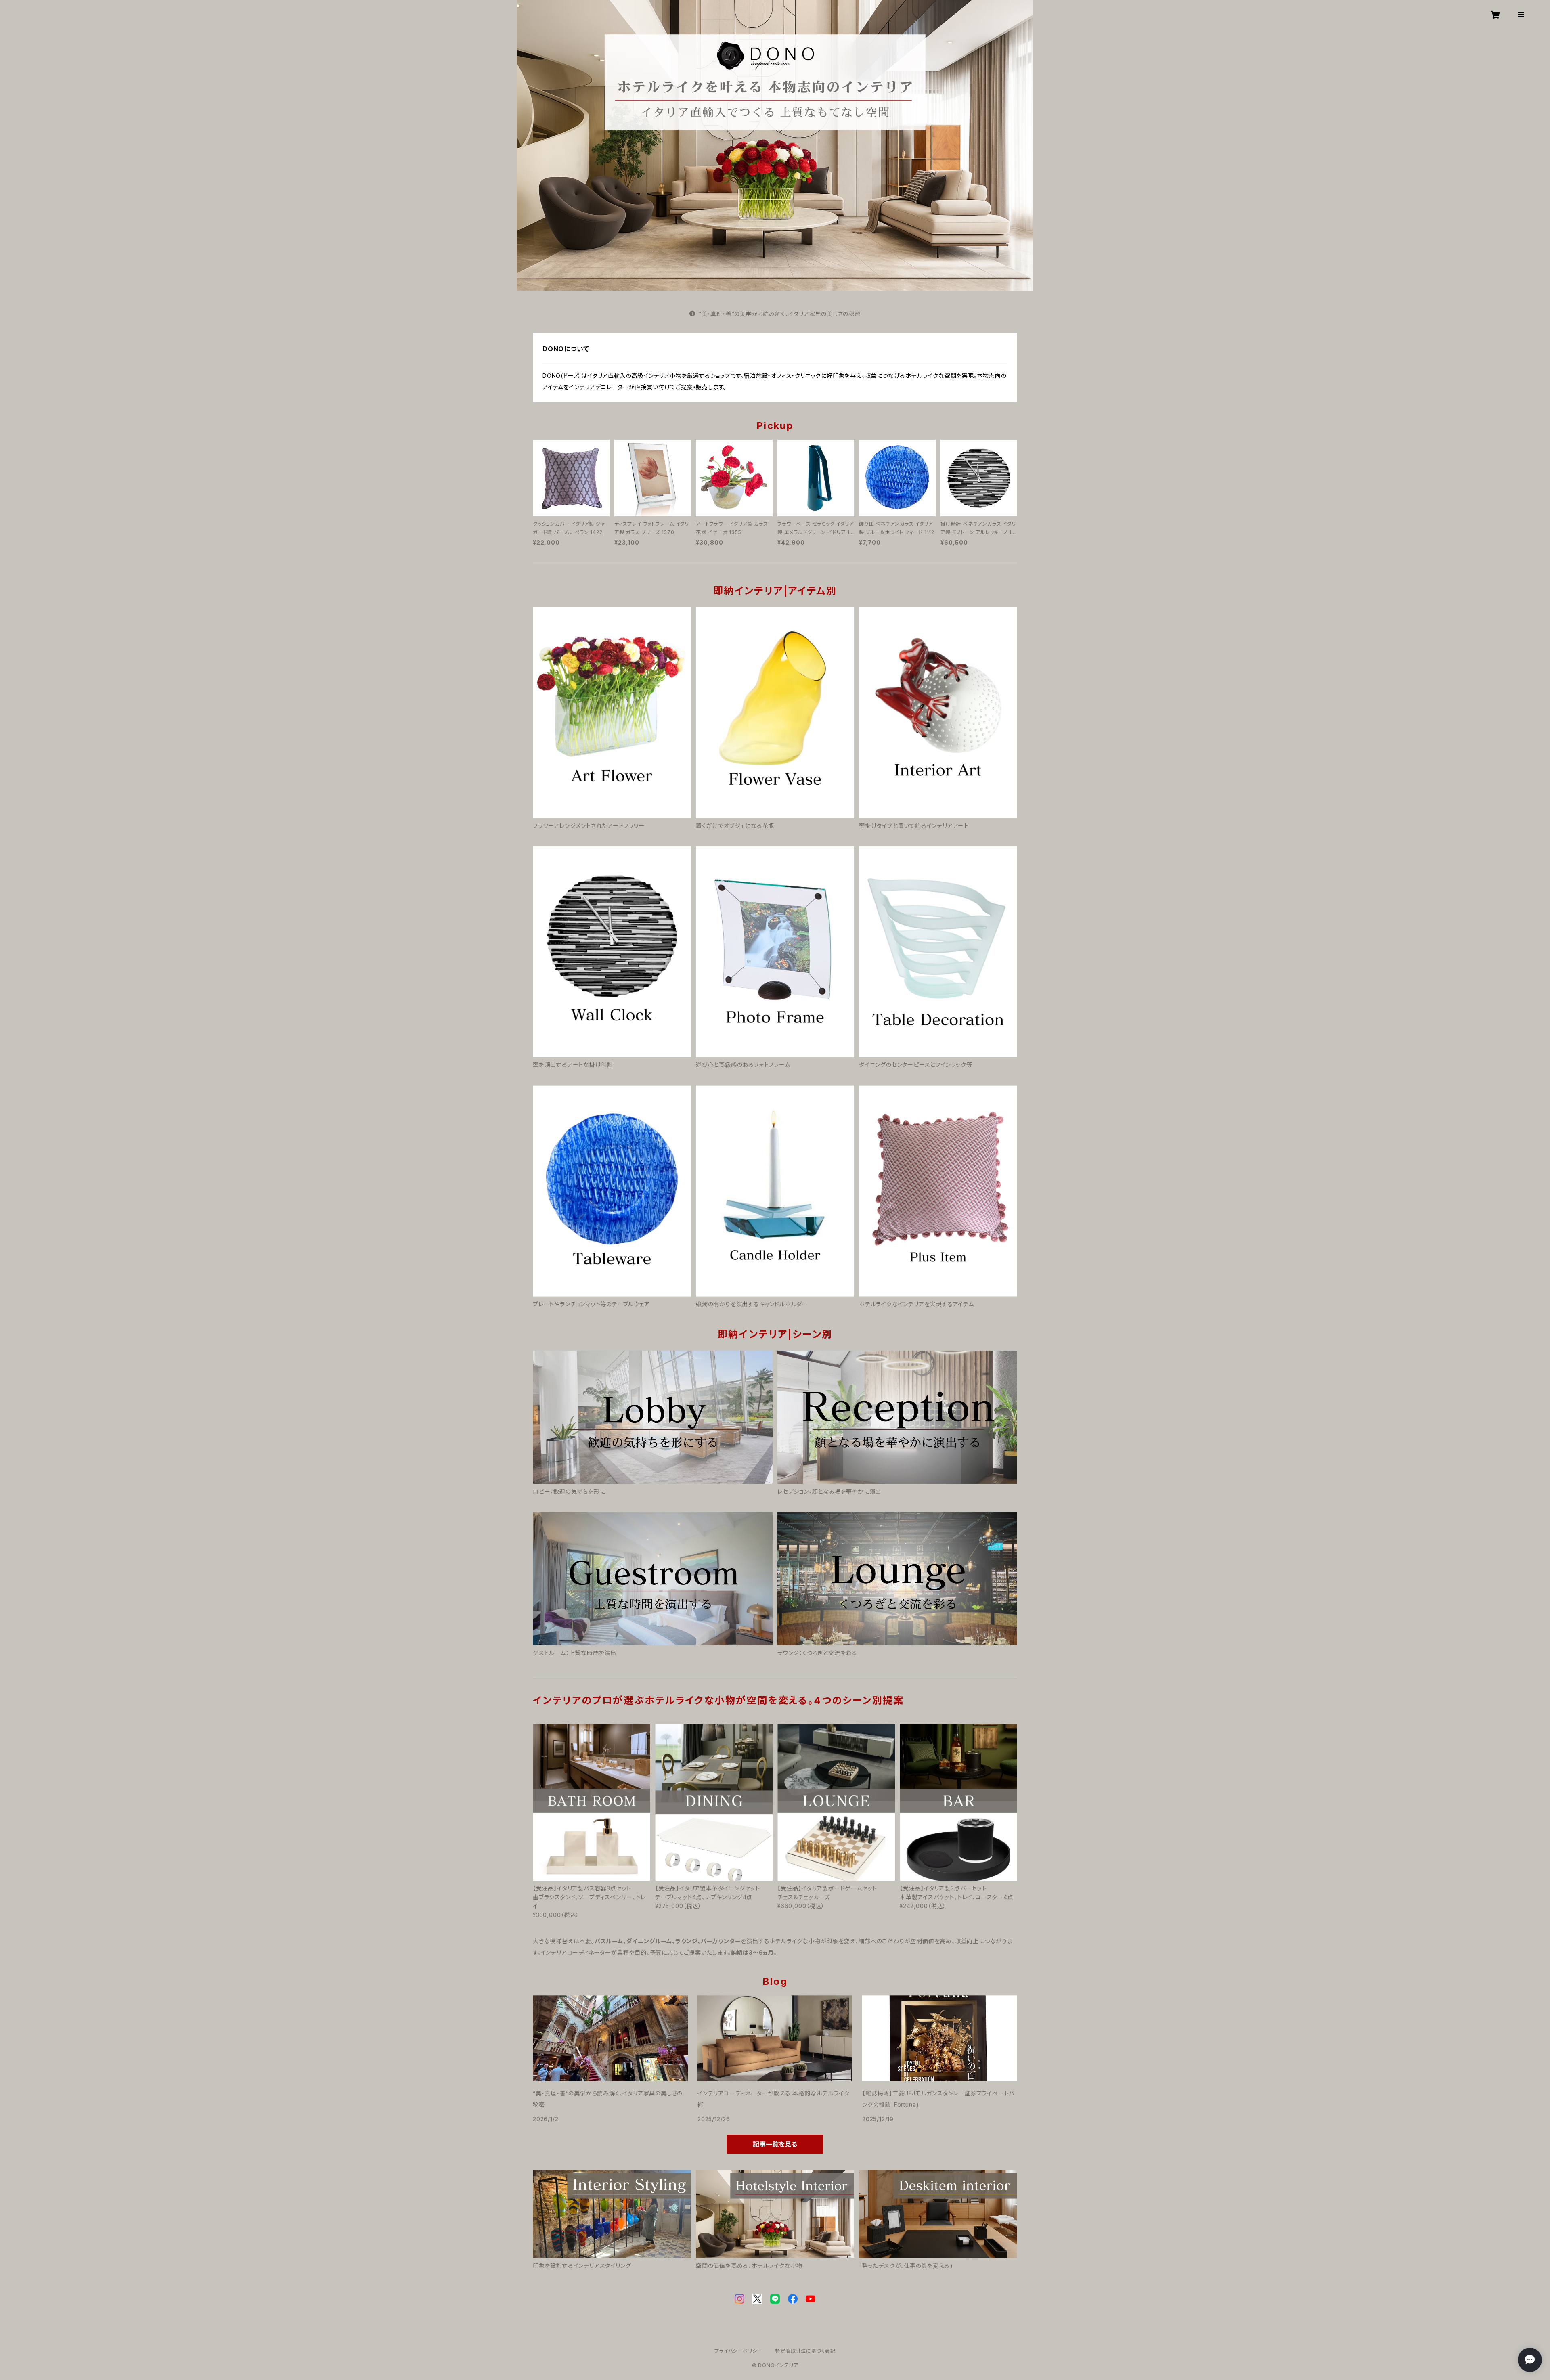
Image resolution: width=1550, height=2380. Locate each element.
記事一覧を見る (775, 2144)
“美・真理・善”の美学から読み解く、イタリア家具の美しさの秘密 (780, 314)
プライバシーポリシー (738, 2351)
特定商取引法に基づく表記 (805, 2351)
